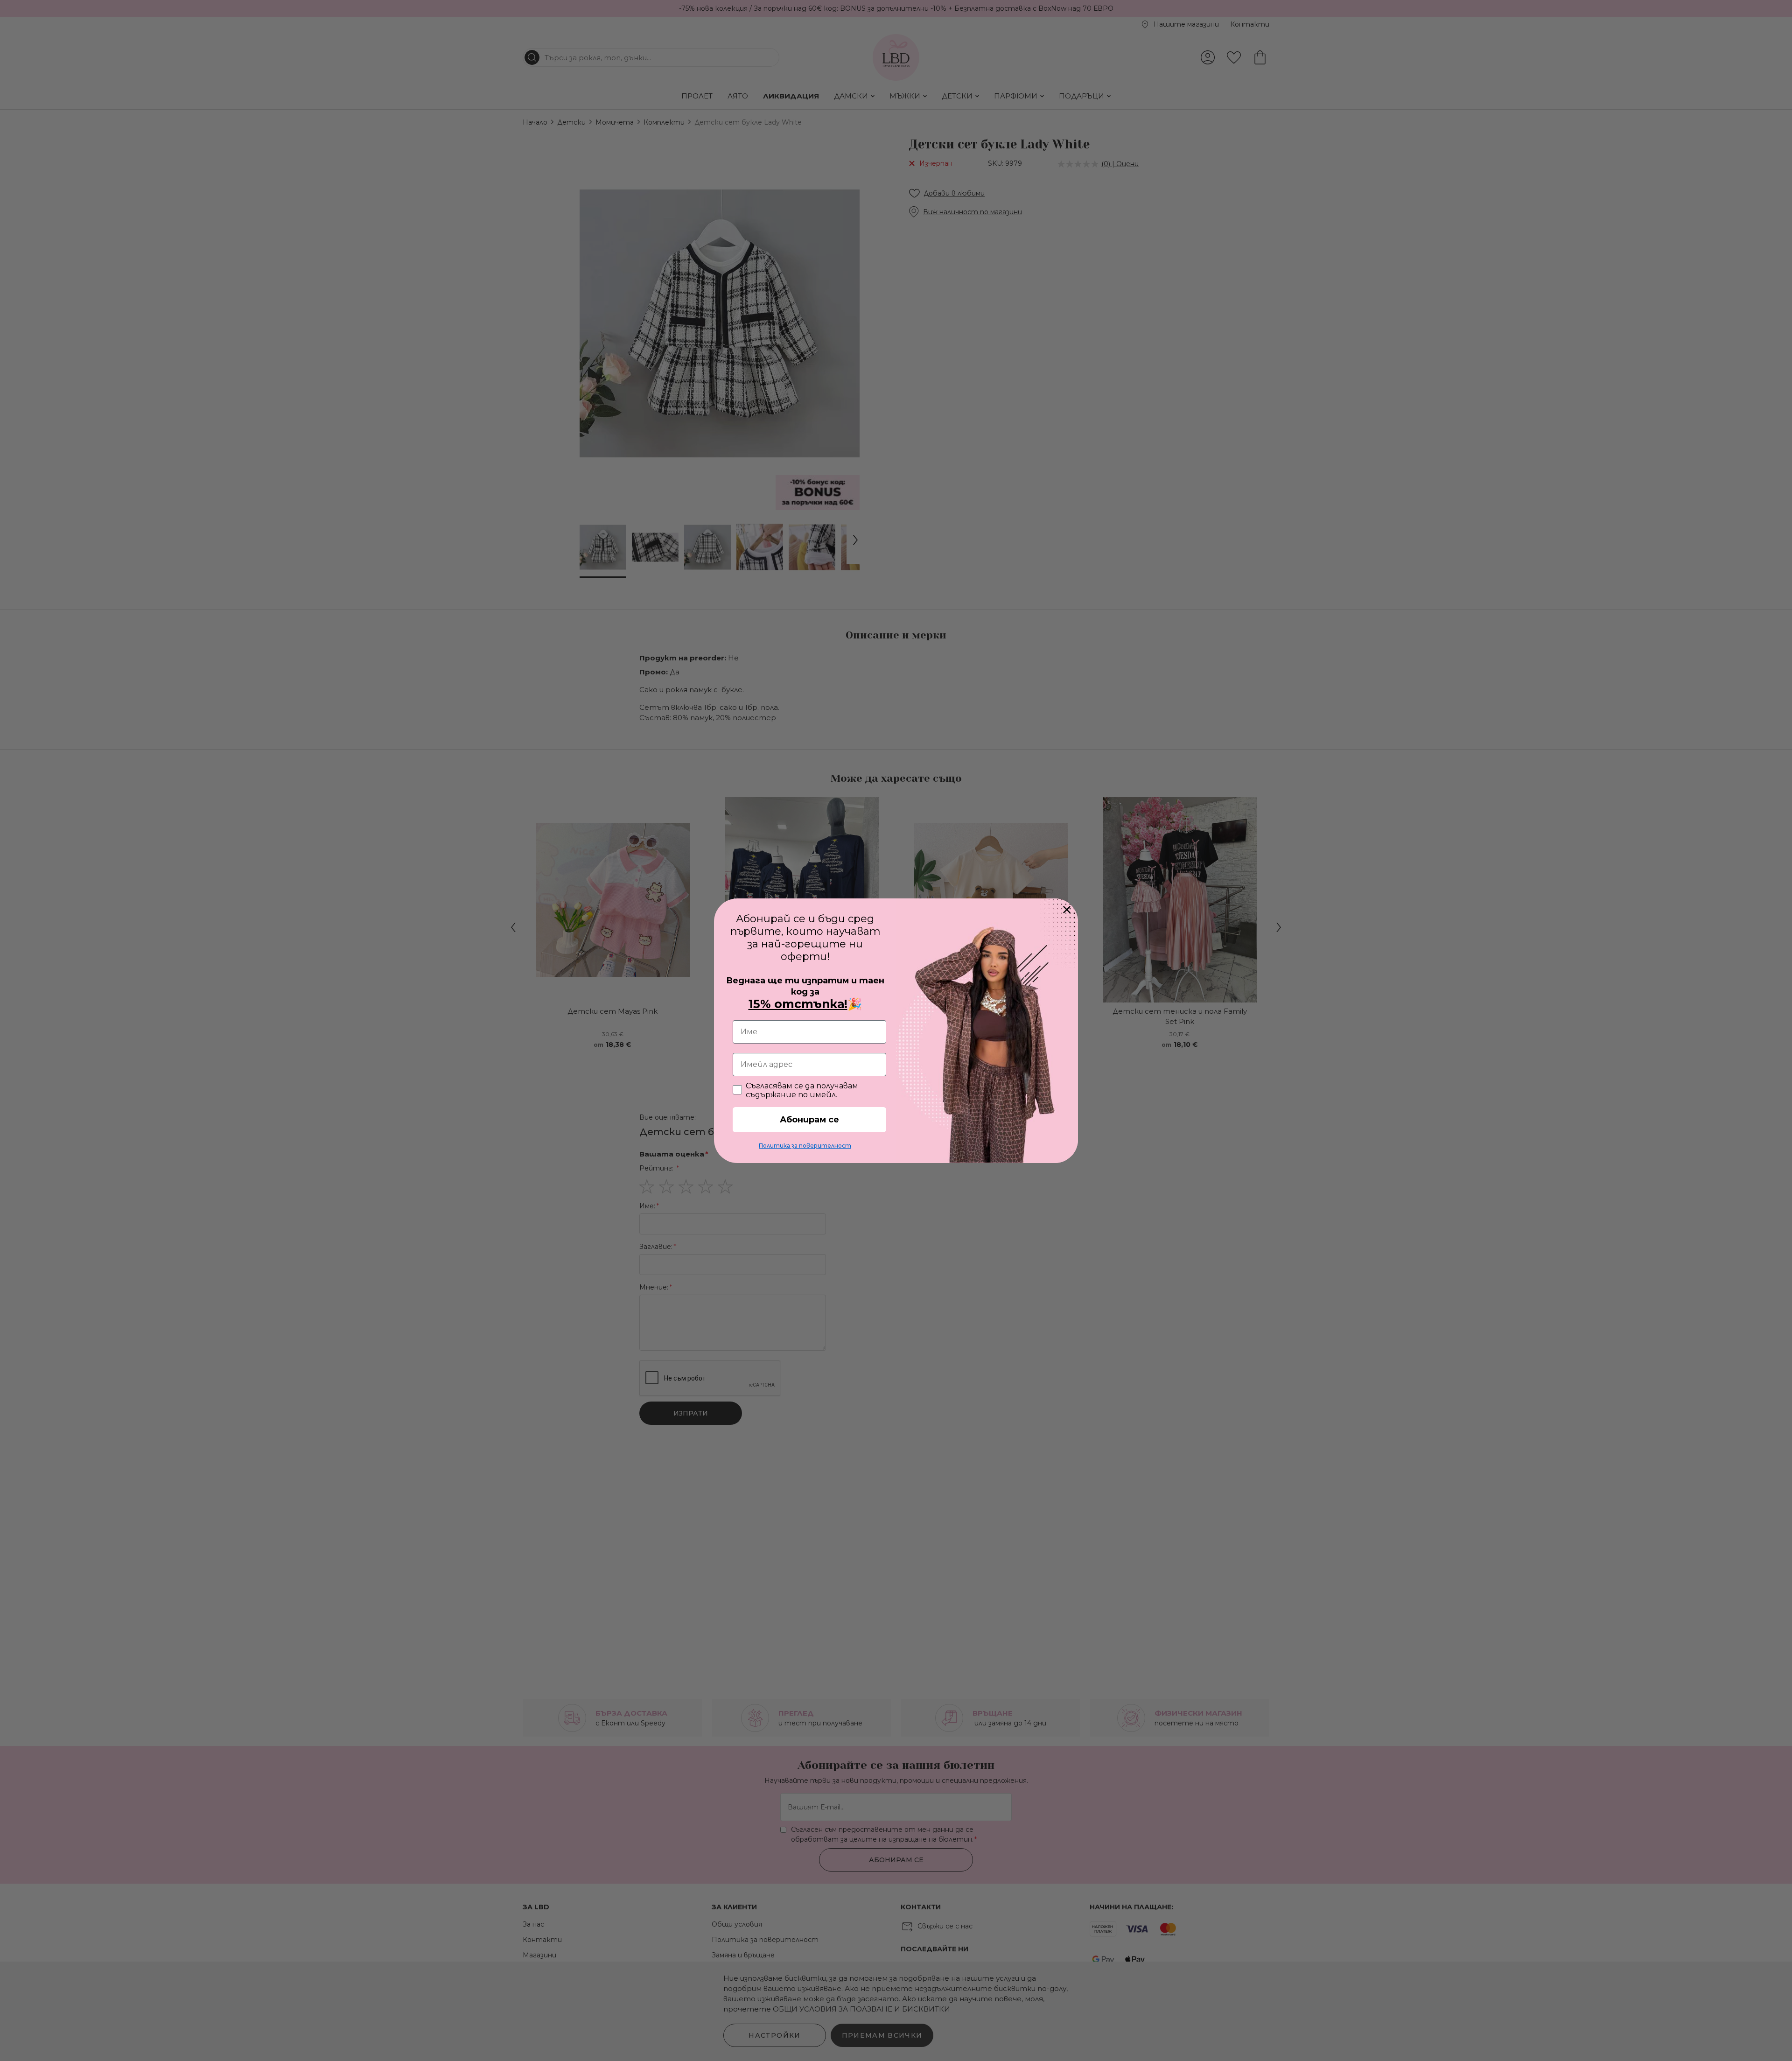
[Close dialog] (1067, 910)
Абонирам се (809, 1120)
